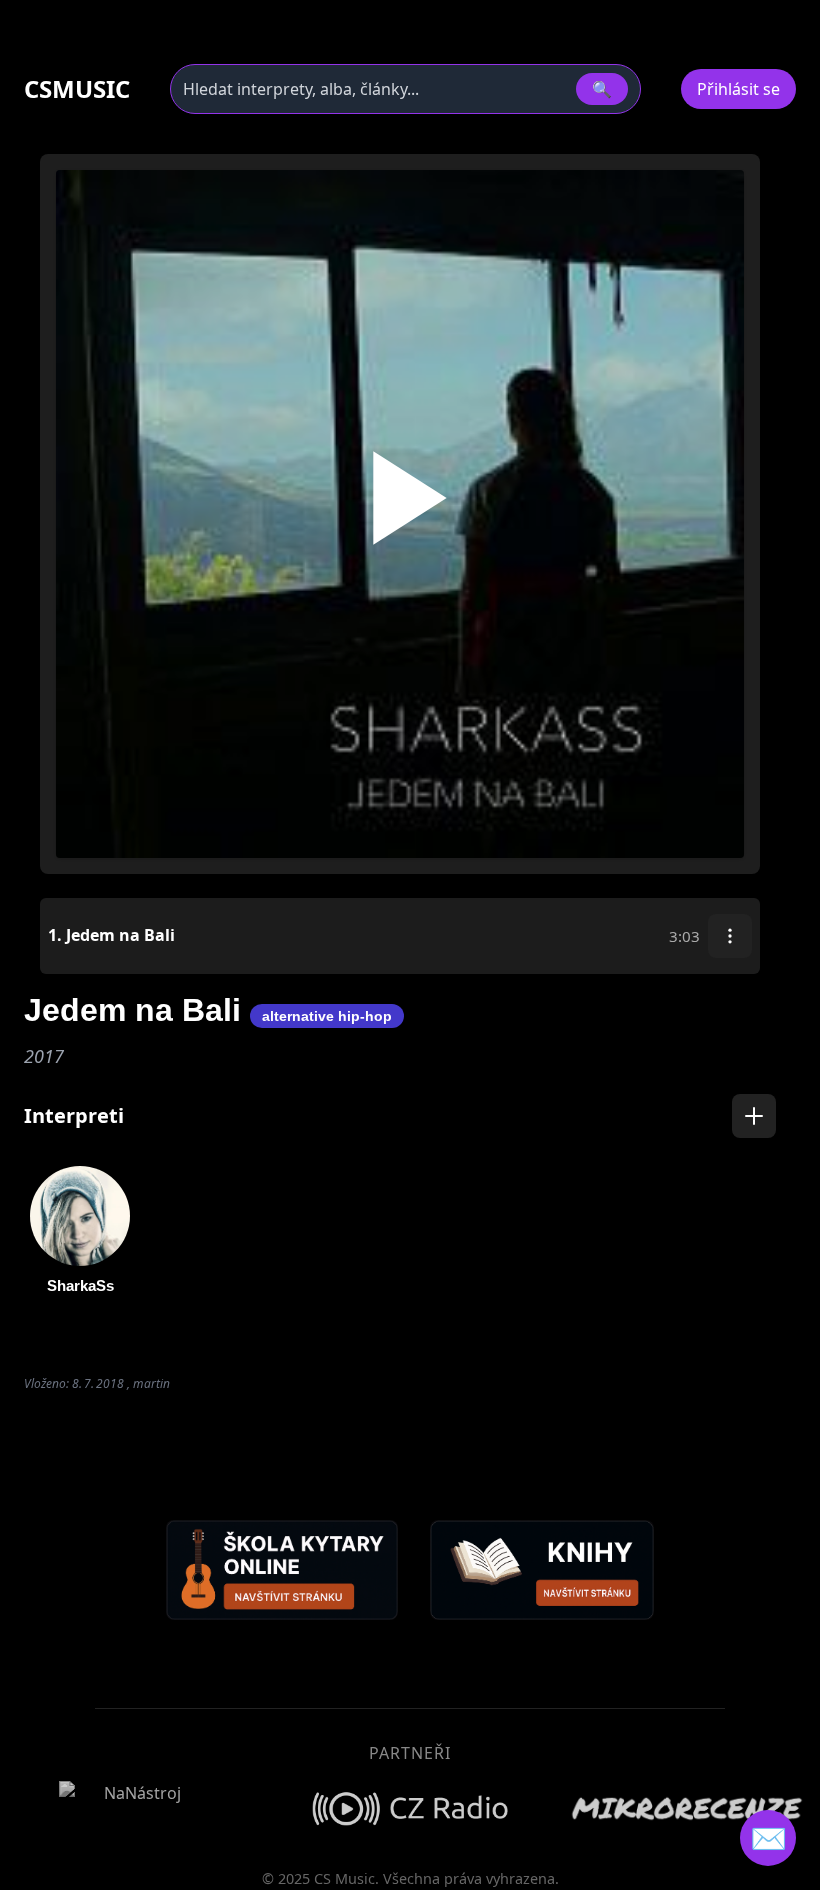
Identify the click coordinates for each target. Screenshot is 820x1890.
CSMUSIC (77, 89)
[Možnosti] (730, 936)
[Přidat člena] (754, 1116)
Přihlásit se (738, 89)
